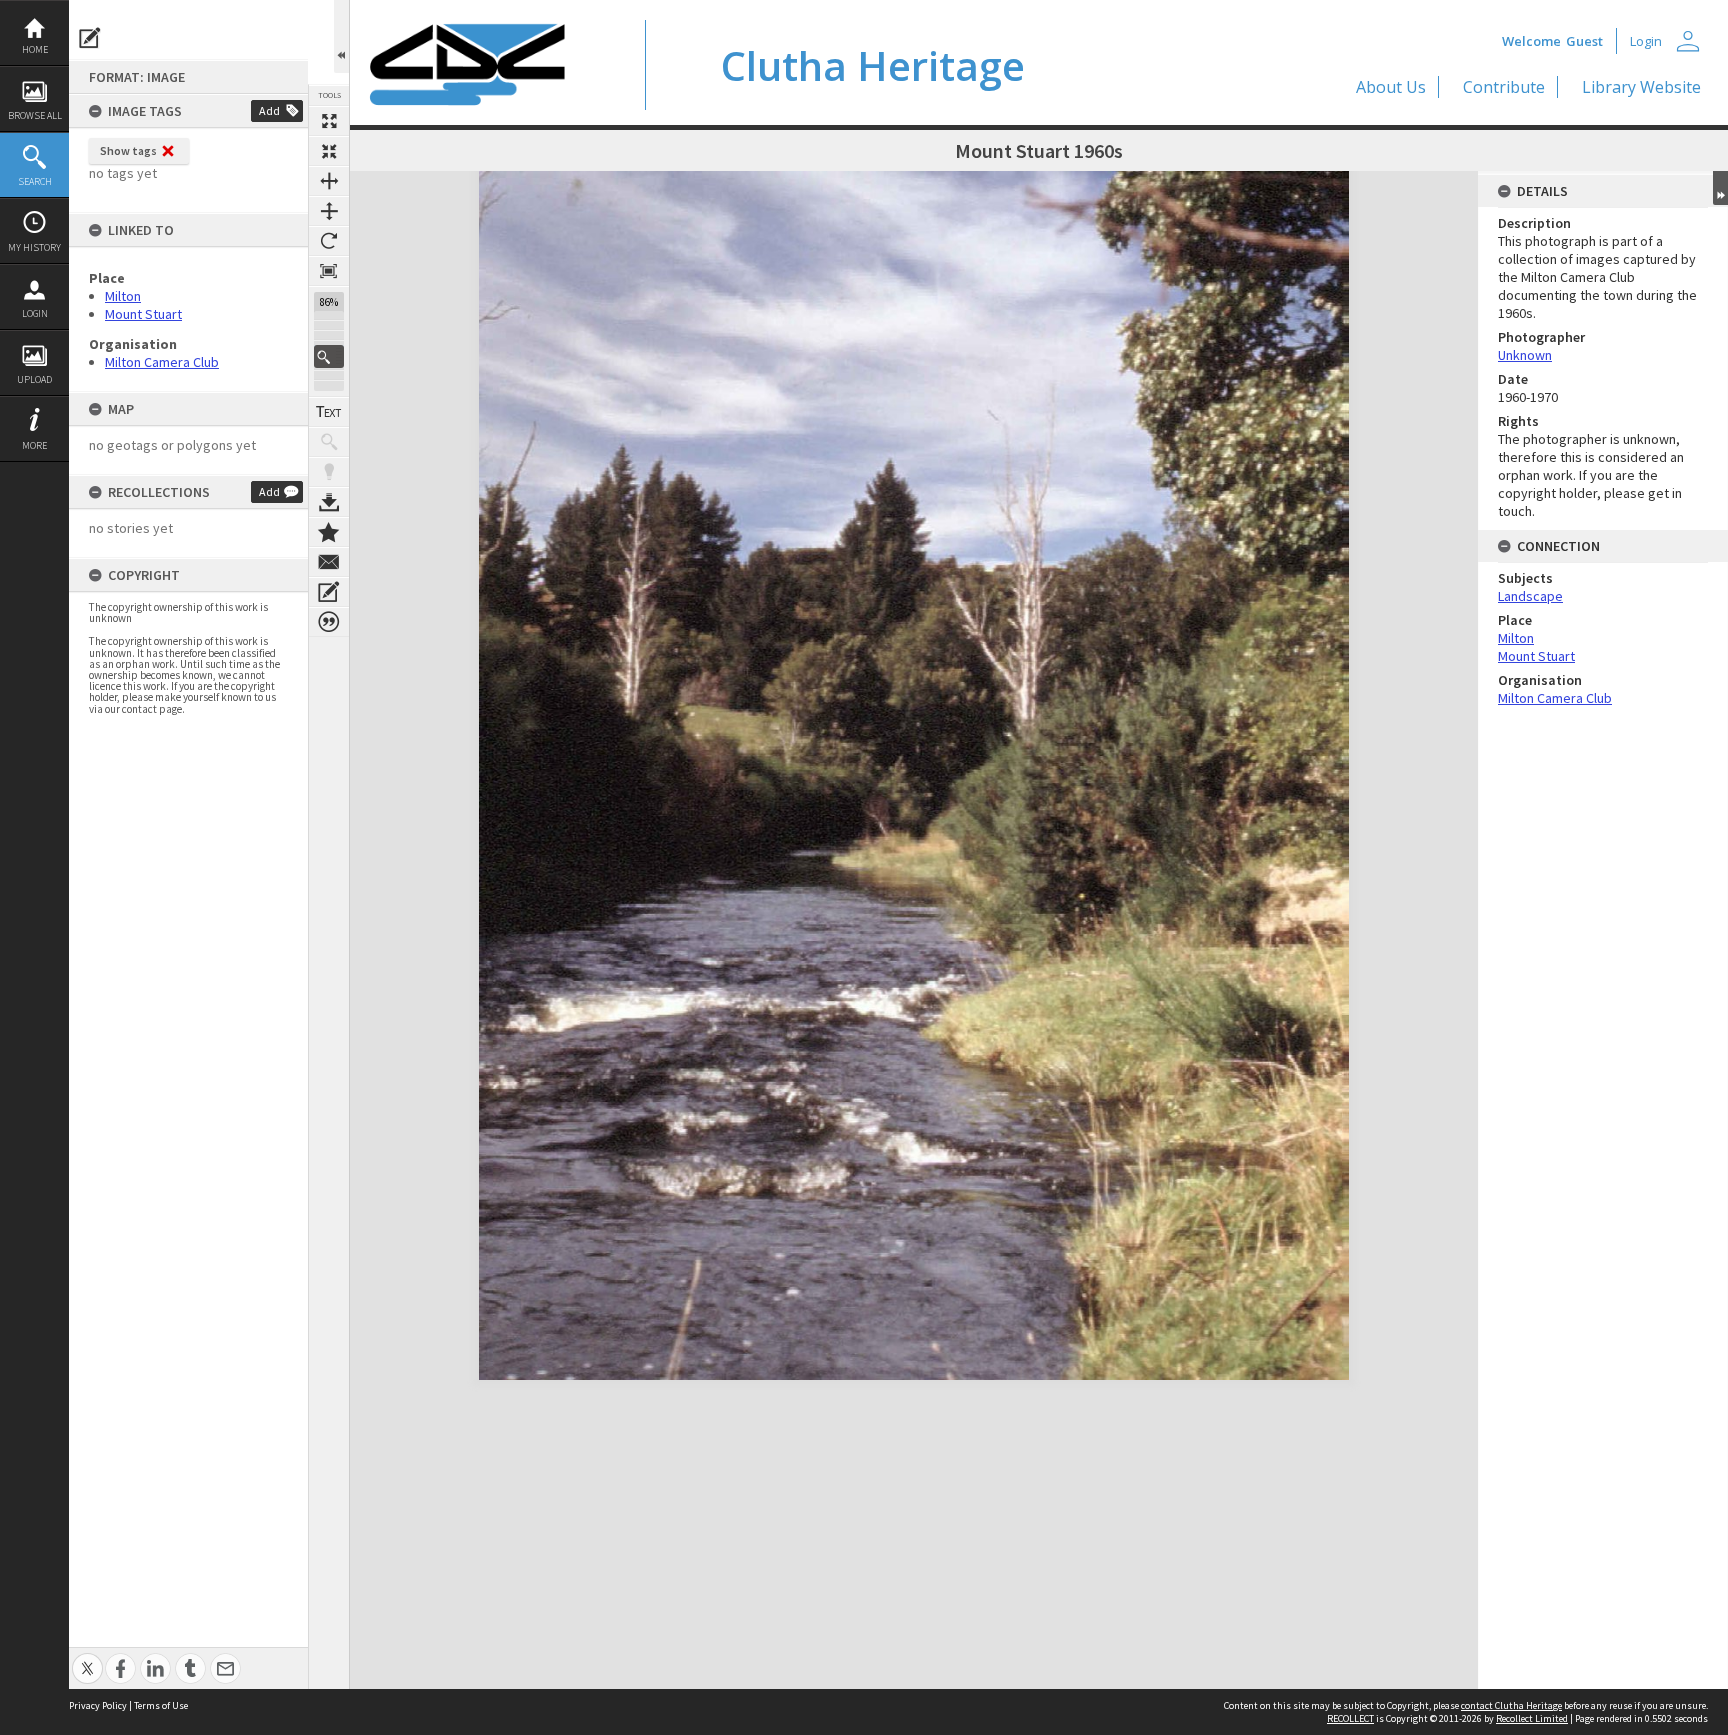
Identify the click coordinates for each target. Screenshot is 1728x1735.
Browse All (35, 115)
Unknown (1525, 355)
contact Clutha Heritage (1511, 1705)
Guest (1584, 41)
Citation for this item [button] (329, 622)
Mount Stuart (143, 314)
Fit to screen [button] (329, 151)
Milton (123, 296)
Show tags (128, 150)
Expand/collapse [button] (1720, 188)
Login (35, 313)
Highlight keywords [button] (329, 472)
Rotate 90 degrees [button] (329, 241)
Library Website (1641, 87)
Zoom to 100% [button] (329, 271)
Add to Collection (329, 532)
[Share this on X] (87, 1657)
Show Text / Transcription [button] (329, 412)
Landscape (1530, 596)
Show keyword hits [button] (329, 442)
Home (35, 49)
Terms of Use (161, 1705)
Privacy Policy (98, 1705)
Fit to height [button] (329, 211)
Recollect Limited (1532, 1718)
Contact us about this (329, 562)
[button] (329, 356)
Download (329, 502)
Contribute (1504, 87)
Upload (34, 379)
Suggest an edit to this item (90, 38)
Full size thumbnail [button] (329, 121)
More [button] (34, 445)
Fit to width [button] (329, 181)
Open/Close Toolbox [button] (341, 36)
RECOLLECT (1350, 1718)
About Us (1391, 87)
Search (35, 181)
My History (34, 247)
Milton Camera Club (162, 362)
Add (269, 110)
